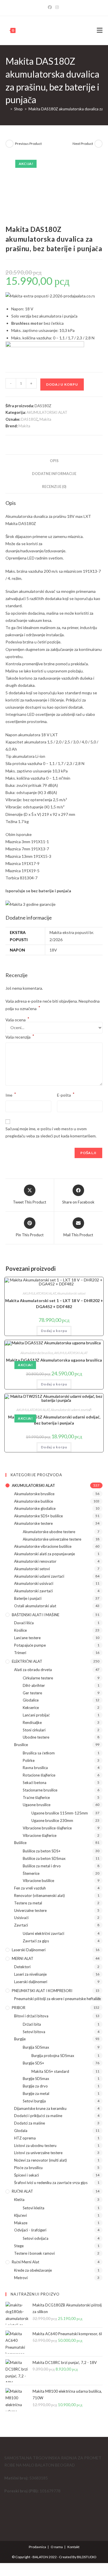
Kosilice (20, 1630)
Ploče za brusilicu (28, 2168)
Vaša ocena (17, 1020)
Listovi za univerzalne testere (38, 2153)
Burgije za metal (36, 2094)
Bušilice (20, 1843)
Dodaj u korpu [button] (54, 1331)
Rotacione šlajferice (39, 1775)
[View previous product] (10, 144)
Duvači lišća (24, 1623)
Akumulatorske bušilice (34, 1501)
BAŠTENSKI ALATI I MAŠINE (36, 1615)
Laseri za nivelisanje (30, 1974)
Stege (19, 2246)
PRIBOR (19, 2008)
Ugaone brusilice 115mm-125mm (60, 1813)
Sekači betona (35, 1783)
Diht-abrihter (34, 1685)
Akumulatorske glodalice (35, 1508)
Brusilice (21, 1745)
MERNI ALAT (23, 1958)
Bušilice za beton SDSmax (44, 1858)
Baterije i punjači (28, 1598)
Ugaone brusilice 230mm (52, 1820)
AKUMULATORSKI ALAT (47, 412)
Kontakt (73, 2547)
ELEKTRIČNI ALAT (27, 1661)
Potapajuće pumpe (30, 1645)
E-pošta (66, 1094)
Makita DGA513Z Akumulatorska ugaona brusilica (54, 1360)
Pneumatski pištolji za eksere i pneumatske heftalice (57, 1999)
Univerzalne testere (30, 1910)
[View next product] (98, 144)
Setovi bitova (34, 2032)
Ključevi (20, 2215)
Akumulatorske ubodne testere (49, 1532)
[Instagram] (57, 7)
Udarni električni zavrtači (43, 1933)
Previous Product (28, 144)
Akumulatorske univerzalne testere (52, 1539)
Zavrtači (21, 1925)
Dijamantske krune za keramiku (40, 2108)
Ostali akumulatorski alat (35, 1606)
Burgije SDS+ (33, 2063)
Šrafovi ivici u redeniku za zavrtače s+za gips (51, 2183)
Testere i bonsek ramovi (34, 2253)
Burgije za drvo (35, 2086)
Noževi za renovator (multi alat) (40, 2160)
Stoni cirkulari (34, 1730)
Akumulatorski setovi (71, 1293)
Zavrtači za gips (36, 1941)
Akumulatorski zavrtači (33, 1591)
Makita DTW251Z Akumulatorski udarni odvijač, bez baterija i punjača (54, 1420)
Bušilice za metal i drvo (42, 1866)
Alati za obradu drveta (33, 1670)
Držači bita (32, 2024)
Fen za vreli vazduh (30, 1888)
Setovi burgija (34, 2101)
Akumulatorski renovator (35, 1561)
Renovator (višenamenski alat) (39, 1896)
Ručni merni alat (25, 2262)
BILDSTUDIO (87, 2557)
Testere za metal (28, 1903)
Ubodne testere (36, 1737)
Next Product (83, 144)
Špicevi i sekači (26, 2175)
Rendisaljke (32, 1723)
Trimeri (20, 1653)
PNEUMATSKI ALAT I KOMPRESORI (42, 1991)
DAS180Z (29, 419)
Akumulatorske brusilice (37, 1353)
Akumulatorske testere (33, 1523)
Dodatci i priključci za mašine (38, 2116)
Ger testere (32, 1693)
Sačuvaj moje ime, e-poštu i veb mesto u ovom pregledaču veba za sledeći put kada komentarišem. (51, 1132)
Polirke (29, 1760)
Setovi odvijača (36, 2238)
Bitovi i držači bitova (31, 2016)
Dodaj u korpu (62, 384)
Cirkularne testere (38, 1678)
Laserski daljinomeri (29, 1950)
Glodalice (31, 1700)
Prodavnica (37, 2547)
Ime (11, 1094)
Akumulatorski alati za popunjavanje (44, 1554)
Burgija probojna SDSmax (53, 2056)
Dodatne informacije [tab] (54, 474)
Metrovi (21, 2278)
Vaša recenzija (20, 1036)
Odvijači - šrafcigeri (30, 2230)
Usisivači (21, 1918)
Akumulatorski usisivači (34, 1583)
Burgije (20, 2039)
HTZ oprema (25, 2138)
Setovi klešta (34, 2208)
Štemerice (31, 1873)
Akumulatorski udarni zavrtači (71, 1410)
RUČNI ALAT (22, 2191)
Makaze (21, 2223)
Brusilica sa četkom (39, 1753)
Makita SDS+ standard (50, 2071)
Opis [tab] (54, 461)
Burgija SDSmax (36, 2047)
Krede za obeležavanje (33, 2270)
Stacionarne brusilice (40, 1790)
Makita (45, 419)
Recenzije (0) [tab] (54, 487)
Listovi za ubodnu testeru (35, 2146)
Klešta (19, 2200)
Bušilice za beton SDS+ (42, 1851)
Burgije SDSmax (36, 2079)
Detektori (22, 1967)
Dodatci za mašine (30, 2123)
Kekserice (31, 1708)
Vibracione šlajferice (40, 1835)
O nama (57, 2547)
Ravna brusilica (35, 1768)
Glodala (21, 2131)
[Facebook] (51, 7)
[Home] (7, 109)
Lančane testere (27, 1638)
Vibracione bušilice (38, 1881)
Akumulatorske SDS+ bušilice (38, 1516)
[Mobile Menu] (100, 30)
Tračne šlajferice (36, 1798)
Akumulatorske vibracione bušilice (43, 1546)
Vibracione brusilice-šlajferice (47, 1828)
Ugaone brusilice (37, 1805)
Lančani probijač (36, 1715)
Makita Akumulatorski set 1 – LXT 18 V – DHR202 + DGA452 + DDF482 (54, 1304)
